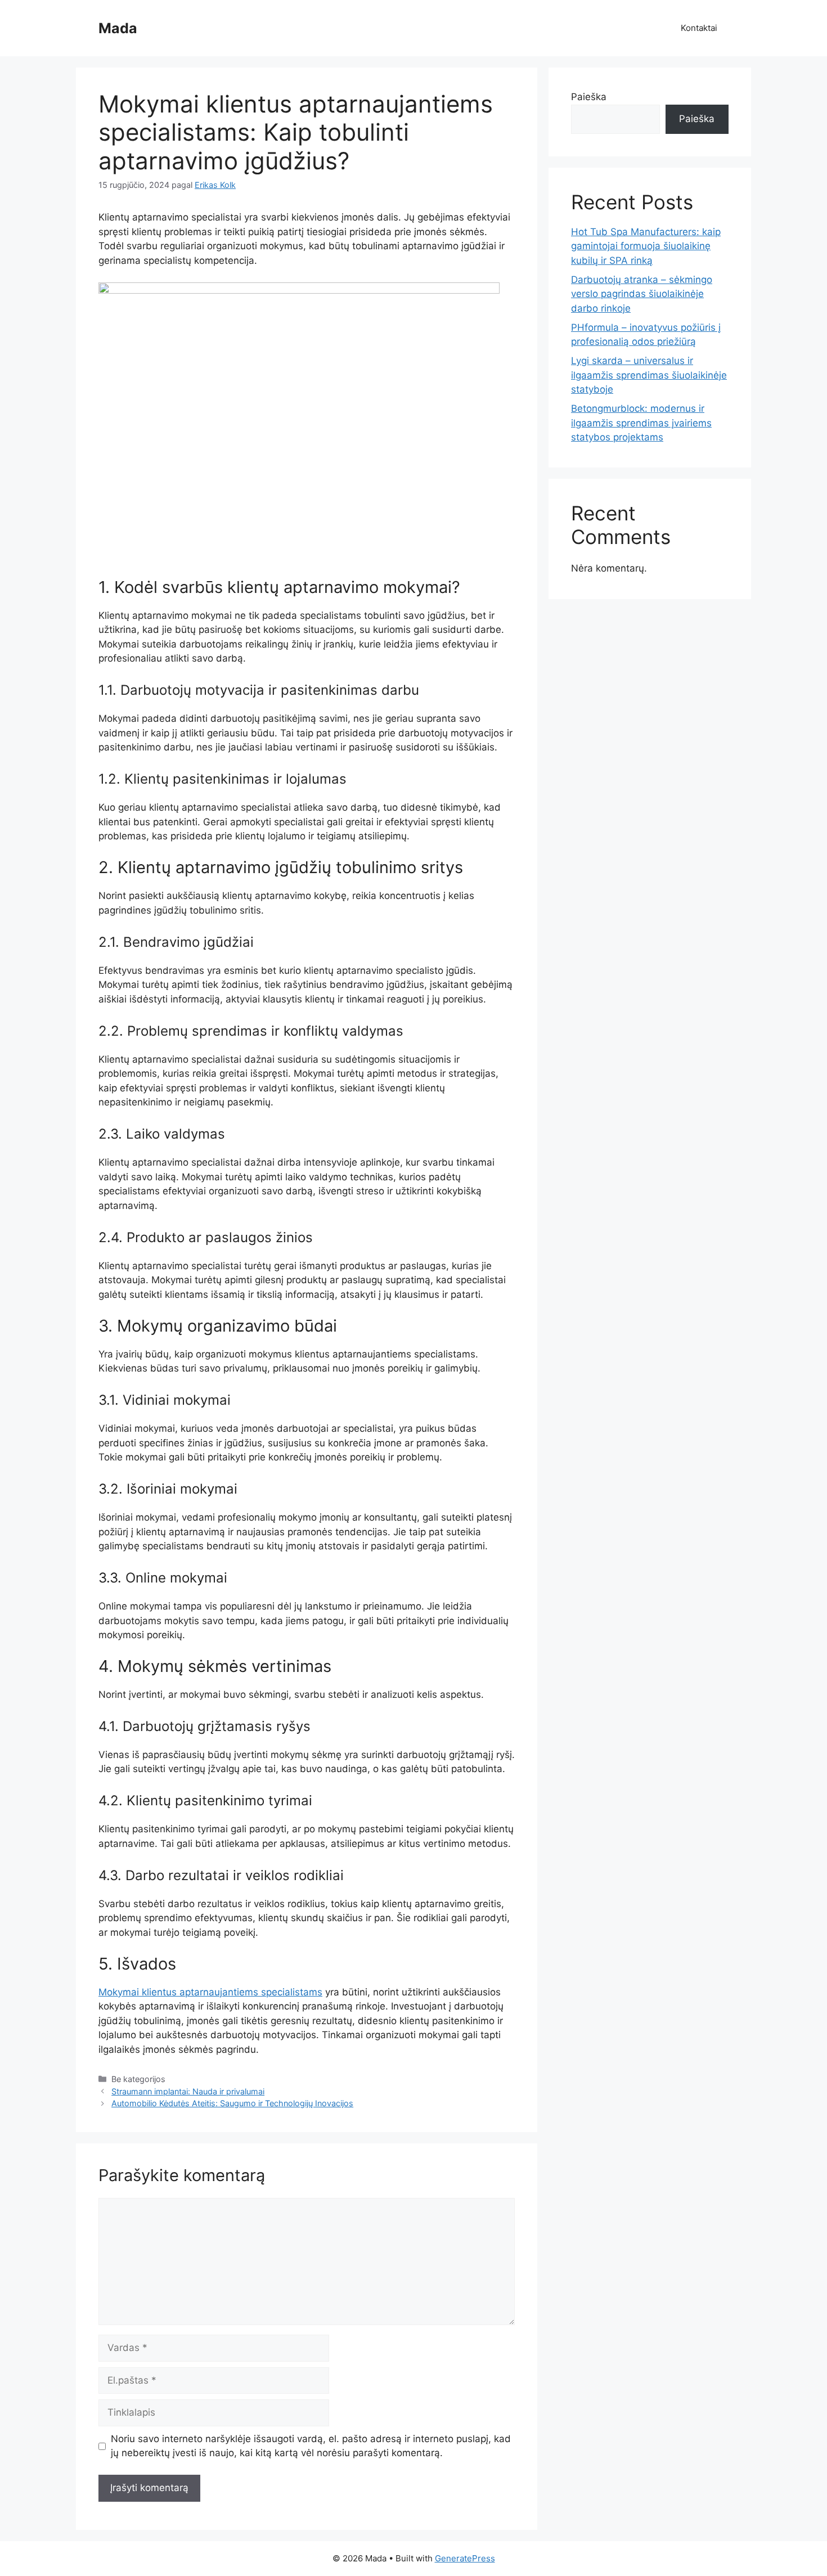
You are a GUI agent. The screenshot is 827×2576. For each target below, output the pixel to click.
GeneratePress (465, 2558)
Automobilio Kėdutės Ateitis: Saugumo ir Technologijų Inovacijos (232, 2103)
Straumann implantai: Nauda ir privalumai (188, 2091)
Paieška (589, 97)
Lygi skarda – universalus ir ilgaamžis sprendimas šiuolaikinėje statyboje (649, 375)
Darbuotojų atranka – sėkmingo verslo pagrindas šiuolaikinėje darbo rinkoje (642, 294)
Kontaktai (699, 28)
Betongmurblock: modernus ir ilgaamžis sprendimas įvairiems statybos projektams (641, 423)
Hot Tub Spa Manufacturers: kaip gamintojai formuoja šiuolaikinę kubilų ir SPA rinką (646, 246)
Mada (118, 28)
